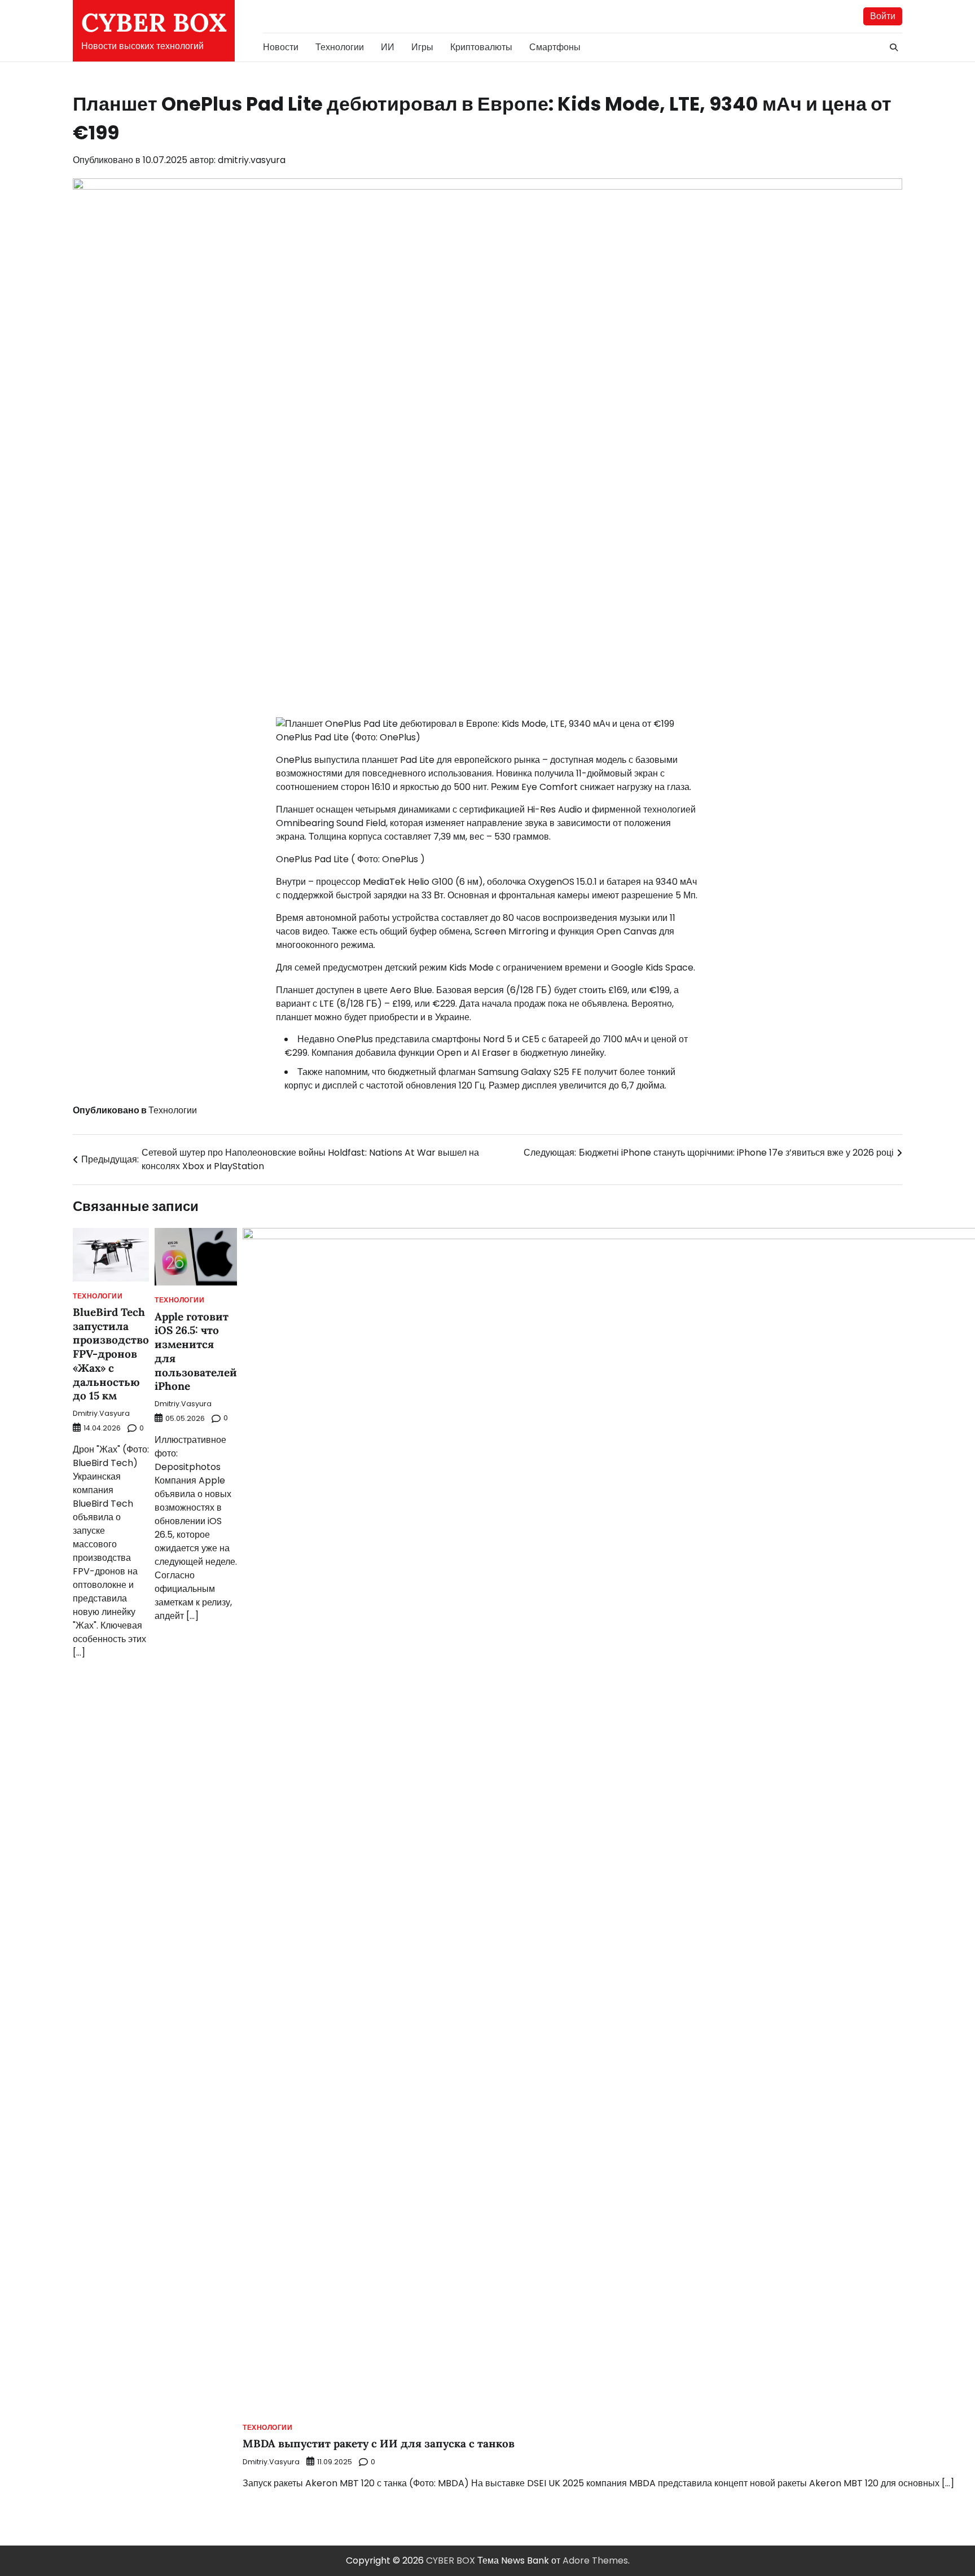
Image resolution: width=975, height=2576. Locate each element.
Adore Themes (595, 2560)
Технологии (340, 47)
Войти (883, 16)
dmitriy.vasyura (252, 160)
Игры (422, 47)
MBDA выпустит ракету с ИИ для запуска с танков (379, 2443)
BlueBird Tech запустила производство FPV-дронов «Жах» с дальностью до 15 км (111, 1354)
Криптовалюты (481, 47)
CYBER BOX (154, 22)
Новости (281, 47)
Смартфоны (555, 47)
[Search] (894, 47)
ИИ (388, 47)
